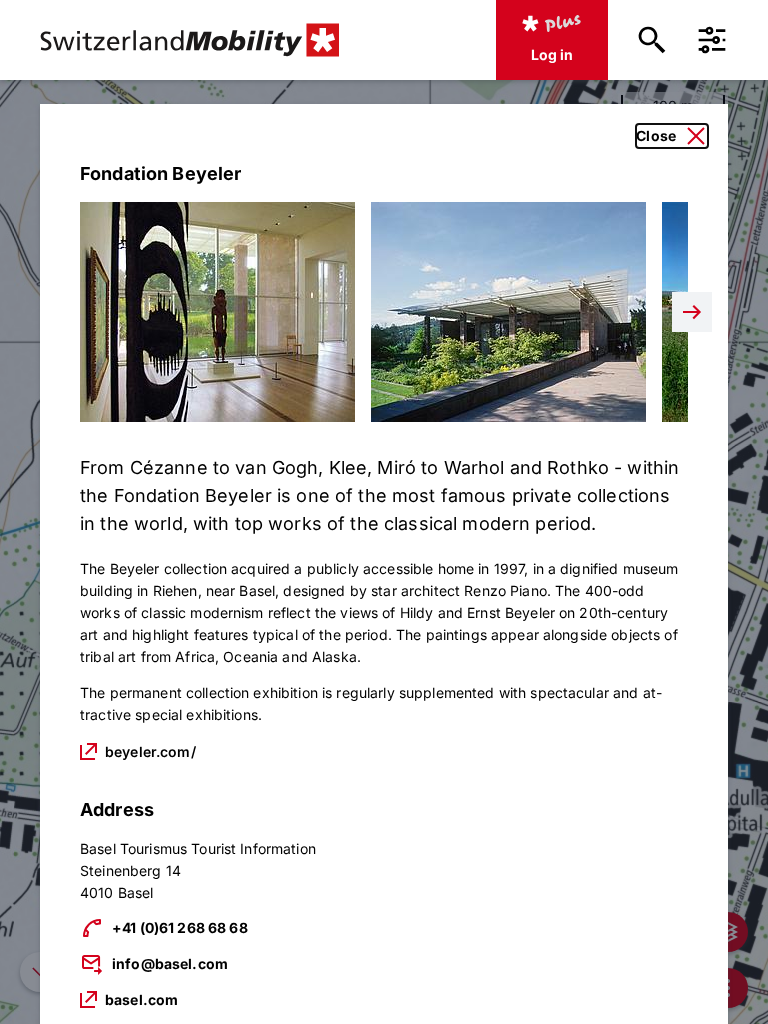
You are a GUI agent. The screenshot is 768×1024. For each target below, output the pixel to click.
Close (656, 135)
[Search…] (652, 40)
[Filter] (712, 40)
